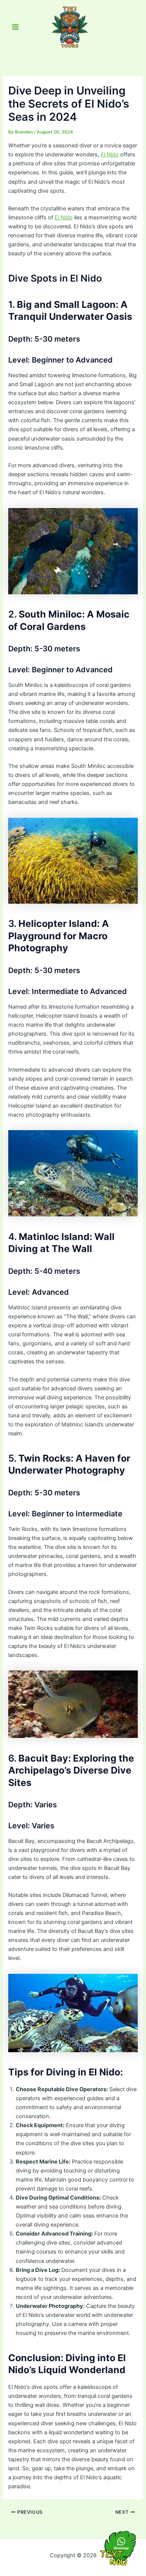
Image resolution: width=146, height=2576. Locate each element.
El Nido (110, 154)
